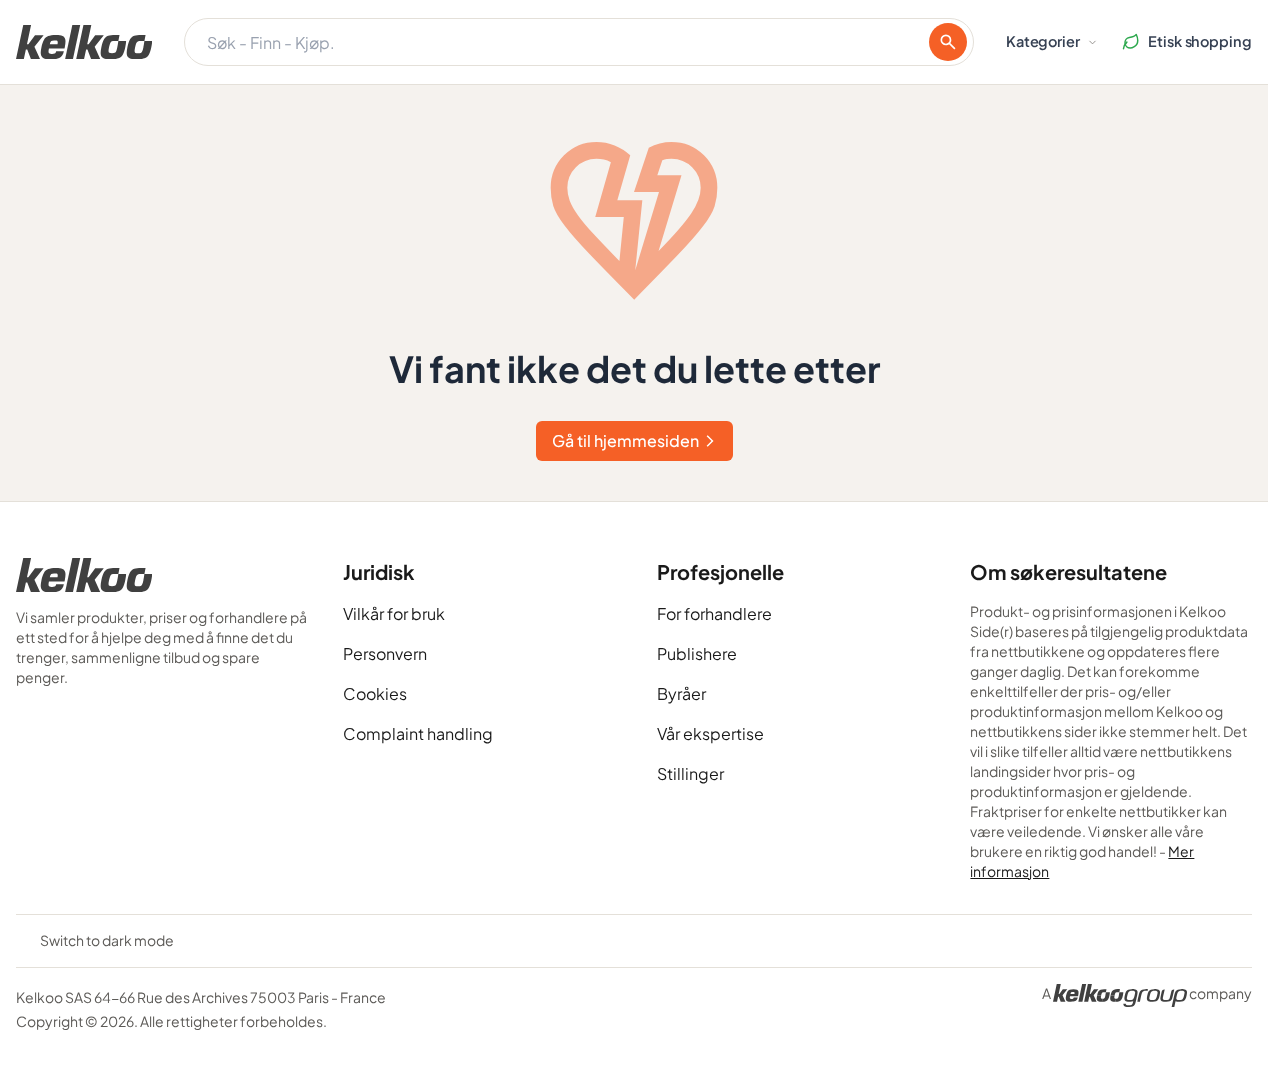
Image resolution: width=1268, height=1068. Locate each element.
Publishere (697, 653)
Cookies (375, 693)
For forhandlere (714, 613)
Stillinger (690, 773)
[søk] (948, 42)
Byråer (681, 693)
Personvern (385, 653)
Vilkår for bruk (394, 613)
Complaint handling (418, 733)
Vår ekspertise (710, 733)
